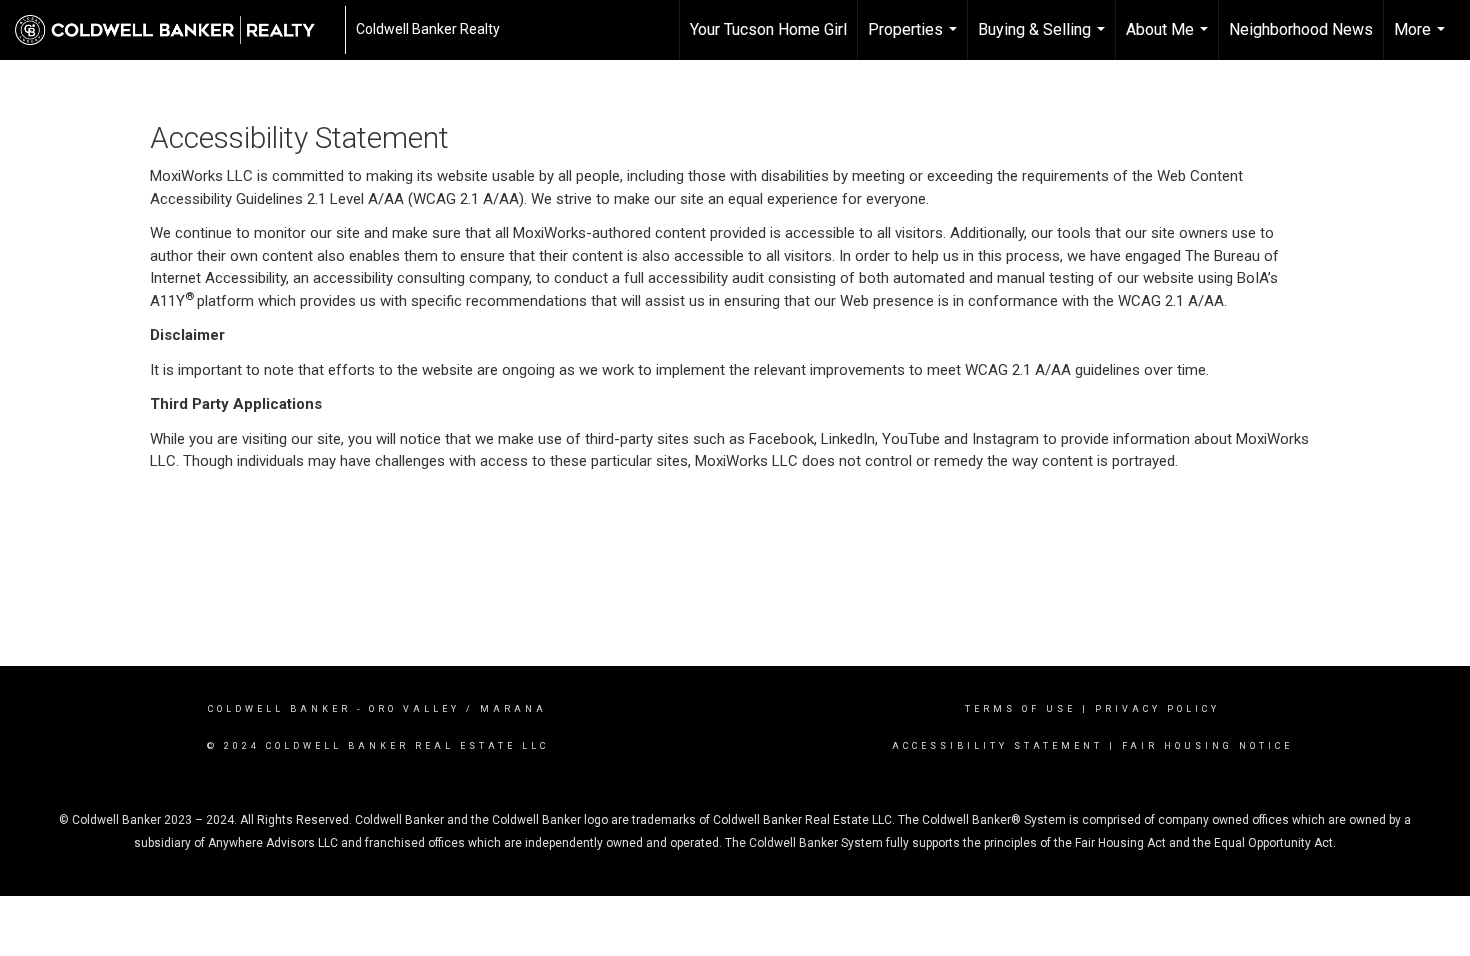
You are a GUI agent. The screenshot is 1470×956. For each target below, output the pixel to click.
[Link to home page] (175, 30)
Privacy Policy (1157, 709)
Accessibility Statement (997, 746)
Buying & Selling (1044, 40)
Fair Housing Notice (1207, 746)
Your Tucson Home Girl (768, 29)
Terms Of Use (1020, 709)
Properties (915, 40)
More (1422, 40)
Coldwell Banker (279, 709)
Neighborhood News (1301, 29)
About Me (1169, 40)
